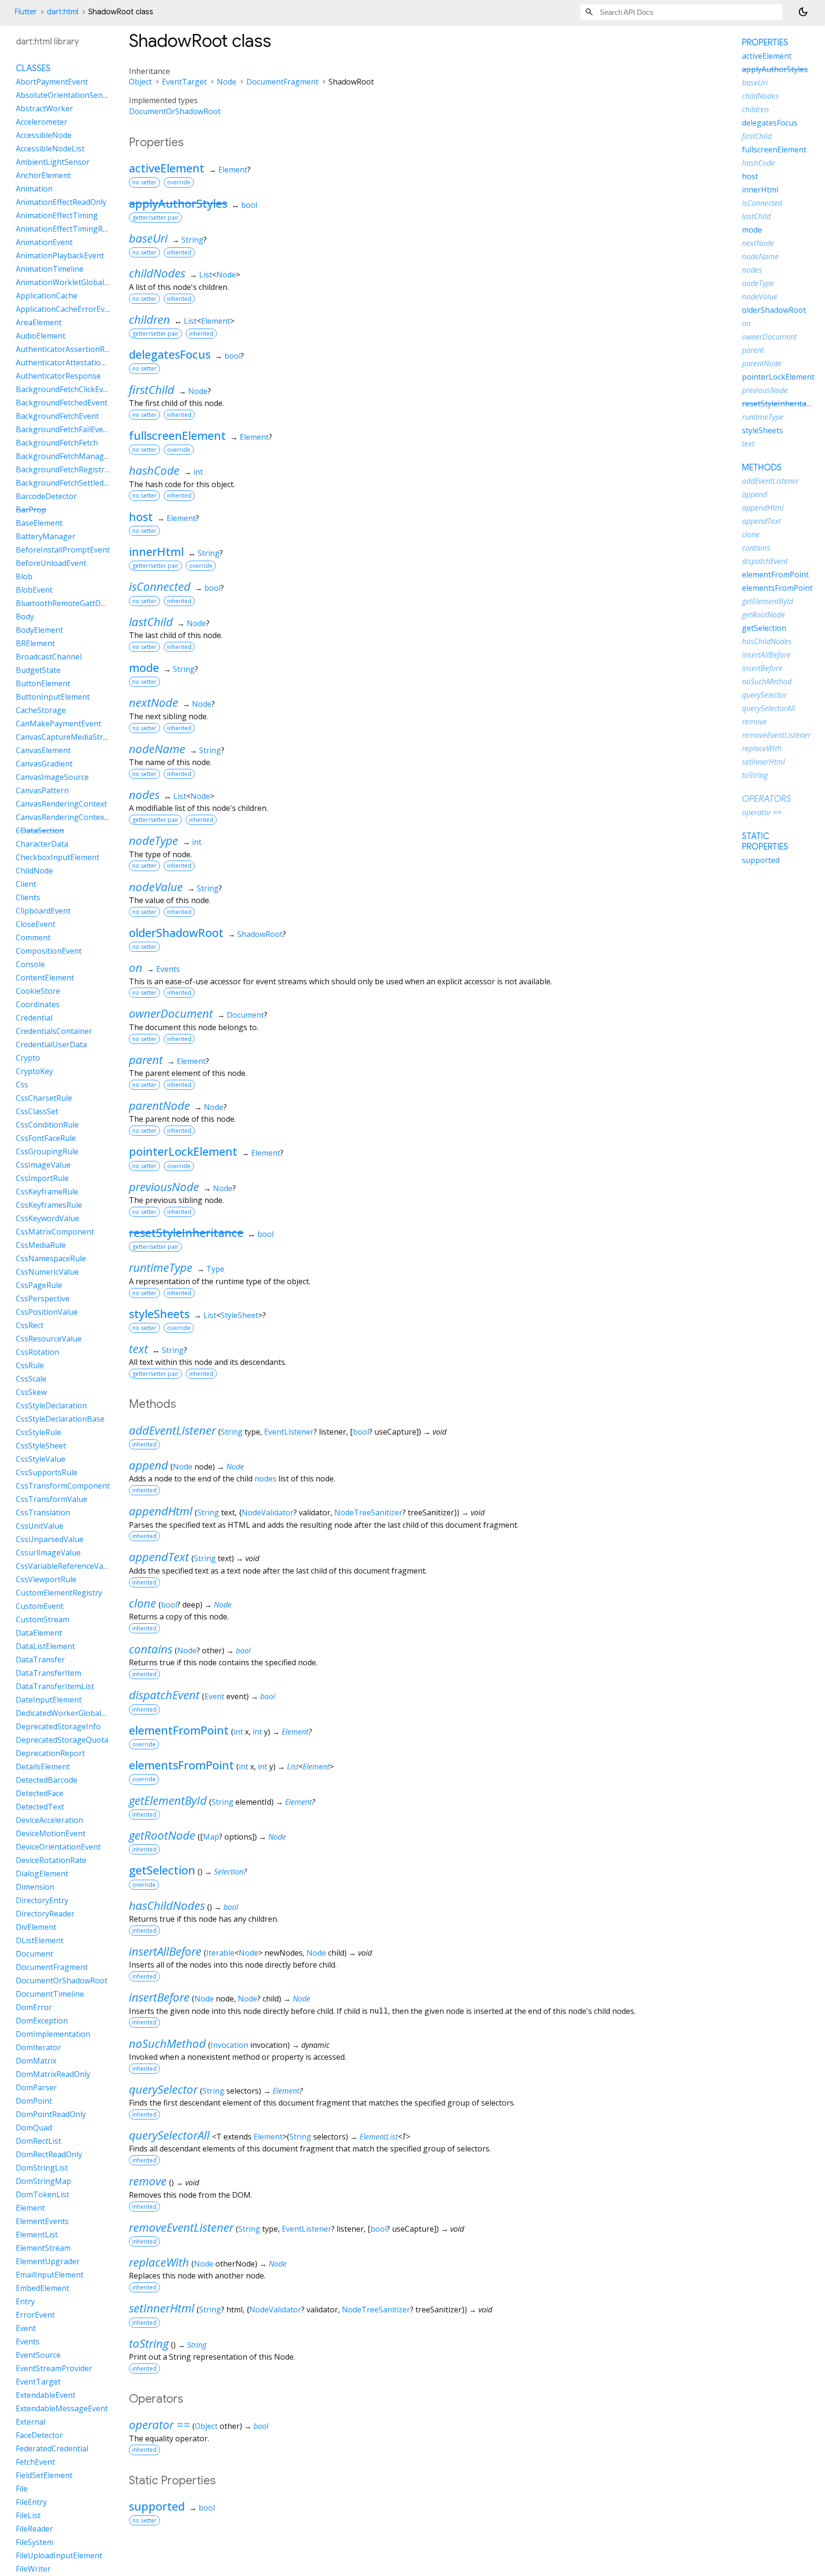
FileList (28, 2515)
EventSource (38, 2355)
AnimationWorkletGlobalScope (71, 282)
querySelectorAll (169, 2135)
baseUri (148, 238)
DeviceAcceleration (49, 1820)
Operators (767, 799)
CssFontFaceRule (46, 1138)
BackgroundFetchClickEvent (65, 389)
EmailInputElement (50, 2275)
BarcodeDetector (46, 496)
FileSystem (35, 2542)
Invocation (229, 2045)
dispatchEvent (164, 1695)
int (198, 472)
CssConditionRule (47, 1125)
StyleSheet (239, 1315)
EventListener (289, 1432)
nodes (144, 794)
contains (151, 1649)
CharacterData (42, 844)
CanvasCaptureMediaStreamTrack (77, 737)
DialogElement (42, 1873)
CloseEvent (36, 924)
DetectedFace (40, 1793)
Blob (24, 576)
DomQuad (34, 2128)
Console (30, 964)
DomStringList (42, 2168)
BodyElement (39, 630)
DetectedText (40, 1807)
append (148, 1465)
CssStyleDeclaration (51, 1405)
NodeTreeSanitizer (368, 1512)
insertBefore (159, 1997)
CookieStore (38, 991)
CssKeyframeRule (47, 1192)
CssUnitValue (40, 1526)
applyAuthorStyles (178, 203)
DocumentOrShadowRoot (175, 111)
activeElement (167, 168)
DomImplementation (53, 2034)
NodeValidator (268, 1512)
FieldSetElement (44, 2475)
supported (157, 2506)
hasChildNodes (167, 1905)
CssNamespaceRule (51, 1258)
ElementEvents (42, 2221)
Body (25, 617)
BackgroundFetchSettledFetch (69, 483)
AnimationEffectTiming (57, 215)
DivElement (36, 1927)
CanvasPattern (42, 790)
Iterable (220, 1953)
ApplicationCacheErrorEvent (66, 309)
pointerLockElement (183, 1151)
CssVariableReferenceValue (65, 1566)
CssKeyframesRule (49, 1205)
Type (215, 1269)
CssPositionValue (47, 1312)
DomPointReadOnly (51, 2114)
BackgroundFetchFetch (57, 443)
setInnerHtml (162, 2308)
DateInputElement (49, 1700)
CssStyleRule (38, 1432)
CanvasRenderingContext (61, 804)
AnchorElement (43, 175)
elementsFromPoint (181, 1765)
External (31, 2422)
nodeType (153, 840)
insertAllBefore (165, 1951)
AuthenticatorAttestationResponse (78, 362)
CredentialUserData (51, 1044)
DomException (42, 2021)
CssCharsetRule (44, 1098)
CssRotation (37, 1352)
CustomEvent (40, 1606)
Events (168, 969)
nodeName (157, 749)
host (141, 516)
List (206, 275)
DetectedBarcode (47, 1780)
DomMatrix (36, 2061)
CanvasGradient (44, 764)
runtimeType (161, 1267)
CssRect (30, 1325)
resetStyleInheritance (186, 1232)
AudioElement (41, 336)
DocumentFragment (282, 82)
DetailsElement (43, 1767)
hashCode (154, 470)
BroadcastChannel (49, 657)
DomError (34, 2007)
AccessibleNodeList (50, 149)
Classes (33, 68)
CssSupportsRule (47, 1472)
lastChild (151, 622)
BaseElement (39, 523)
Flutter (26, 12)
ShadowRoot (260, 934)
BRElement (35, 643)
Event (214, 1696)
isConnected (160, 586)
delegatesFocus (170, 354)
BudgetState (38, 670)
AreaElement (39, 322)
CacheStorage (41, 710)
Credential (34, 1018)
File (22, 2489)
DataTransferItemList (55, 1686)
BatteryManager (46, 536)
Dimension (35, 1887)
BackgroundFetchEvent (57, 416)
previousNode (164, 1187)
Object (140, 82)
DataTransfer (40, 1660)
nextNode (153, 702)
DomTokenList (42, 2194)
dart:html (63, 12)
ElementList (379, 2137)
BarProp (31, 510)
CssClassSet (37, 1111)
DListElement (40, 1940)
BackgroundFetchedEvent (62, 403)
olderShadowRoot (176, 932)
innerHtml (156, 551)
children (149, 319)
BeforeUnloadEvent (51, 563)
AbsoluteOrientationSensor (65, 95)
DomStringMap (43, 2181)
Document (245, 1015)
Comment (33, 937)
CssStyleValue (41, 1459)
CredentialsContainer (54, 1031)
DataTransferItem (48, 1673)
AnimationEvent (44, 242)
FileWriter (33, 2569)
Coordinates (38, 1004)
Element (233, 170)
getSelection (162, 1870)
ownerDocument (171, 1013)
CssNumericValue (47, 1272)
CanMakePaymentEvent (58, 724)
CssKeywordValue (48, 1218)
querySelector (163, 2089)
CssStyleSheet (41, 1446)
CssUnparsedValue (50, 1539)
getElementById (168, 1800)
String (192, 240)
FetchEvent (35, 2462)
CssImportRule (42, 1178)
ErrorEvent (35, 2315)
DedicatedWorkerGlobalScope (69, 1713)
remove (148, 2181)
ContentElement (45, 978)
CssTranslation (43, 1512)
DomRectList (38, 2141)
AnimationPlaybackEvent (60, 255)
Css (22, 1085)
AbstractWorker (44, 108)
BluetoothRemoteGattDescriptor (74, 603)
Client (26, 884)
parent (146, 1059)
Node (227, 82)
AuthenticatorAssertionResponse (75, 349)
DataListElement (45, 1646)
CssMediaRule (41, 1245)
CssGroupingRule (47, 1151)
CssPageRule (39, 1285)
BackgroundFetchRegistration (69, 469)
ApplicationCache (47, 296)
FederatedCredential (52, 2448)
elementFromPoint (179, 1730)
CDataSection (40, 830)
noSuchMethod (167, 2043)
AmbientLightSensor (53, 162)
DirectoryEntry (42, 1900)
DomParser (36, 2087)
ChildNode (34, 871)
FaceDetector (39, 2435)
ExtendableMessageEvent (62, 2408)
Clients (28, 897)
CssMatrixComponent (55, 1232)
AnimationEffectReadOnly (61, 202)
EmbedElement (42, 2288)
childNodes (157, 273)
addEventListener (172, 1430)
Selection (229, 1872)
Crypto (28, 1058)
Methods (762, 468)
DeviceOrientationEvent (58, 1847)
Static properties (765, 841)
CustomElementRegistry (59, 1593)
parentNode (159, 1105)
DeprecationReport (50, 1753)
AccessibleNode (44, 135)
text (138, 1348)
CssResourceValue (49, 1339)
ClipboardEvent (43, 911)
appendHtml (161, 1511)
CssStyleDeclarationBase (60, 1419)
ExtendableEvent (46, 2395)
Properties (765, 43)
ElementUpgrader (48, 2261)
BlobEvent (34, 590)
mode (144, 667)
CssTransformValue (52, 1499)
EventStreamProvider (54, 2368)
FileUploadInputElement (59, 2555)
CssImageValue (43, 1165)
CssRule (30, 1365)
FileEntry (31, 2502)
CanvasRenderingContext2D (66, 817)
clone (143, 1603)
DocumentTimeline (50, 1994)
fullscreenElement (177, 435)
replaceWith (159, 2262)
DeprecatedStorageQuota (62, 1740)
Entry (25, 2301)
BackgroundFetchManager (64, 456)
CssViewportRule (46, 1579)
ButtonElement (43, 683)
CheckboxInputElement (58, 857)
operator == (159, 2424)
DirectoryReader (45, 1914)
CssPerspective (43, 1299)
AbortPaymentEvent (52, 82)
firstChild (152, 389)
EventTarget (184, 82)
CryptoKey (34, 1071)
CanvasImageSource (52, 777)
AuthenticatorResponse (58, 376)
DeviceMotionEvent (51, 1833)
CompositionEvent (49, 951)
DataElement (39, 1633)
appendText (159, 1557)
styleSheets (159, 1314)
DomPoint (34, 2101)
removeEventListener (181, 2227)
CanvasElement (43, 750)
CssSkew (31, 1392)
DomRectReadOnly (49, 2154)
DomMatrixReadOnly (53, 2074)
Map (211, 1837)
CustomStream (42, 1619)
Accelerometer (42, 122)
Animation (34, 189)
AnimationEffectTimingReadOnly (74, 229)
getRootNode (162, 1835)
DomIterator (38, 2047)
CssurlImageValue (48, 1553)
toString (149, 2343)
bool (249, 205)
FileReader (34, 2529)
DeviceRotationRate (51, 1860)
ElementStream (43, 2248)
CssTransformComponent (63, 1486)
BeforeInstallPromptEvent (63, 550)
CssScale (31, 1379)
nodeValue (156, 887)
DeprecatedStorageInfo (58, 1726)
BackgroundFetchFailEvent (63, 429)
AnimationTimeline (50, 269)
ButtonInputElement (53, 697)
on (136, 967)
